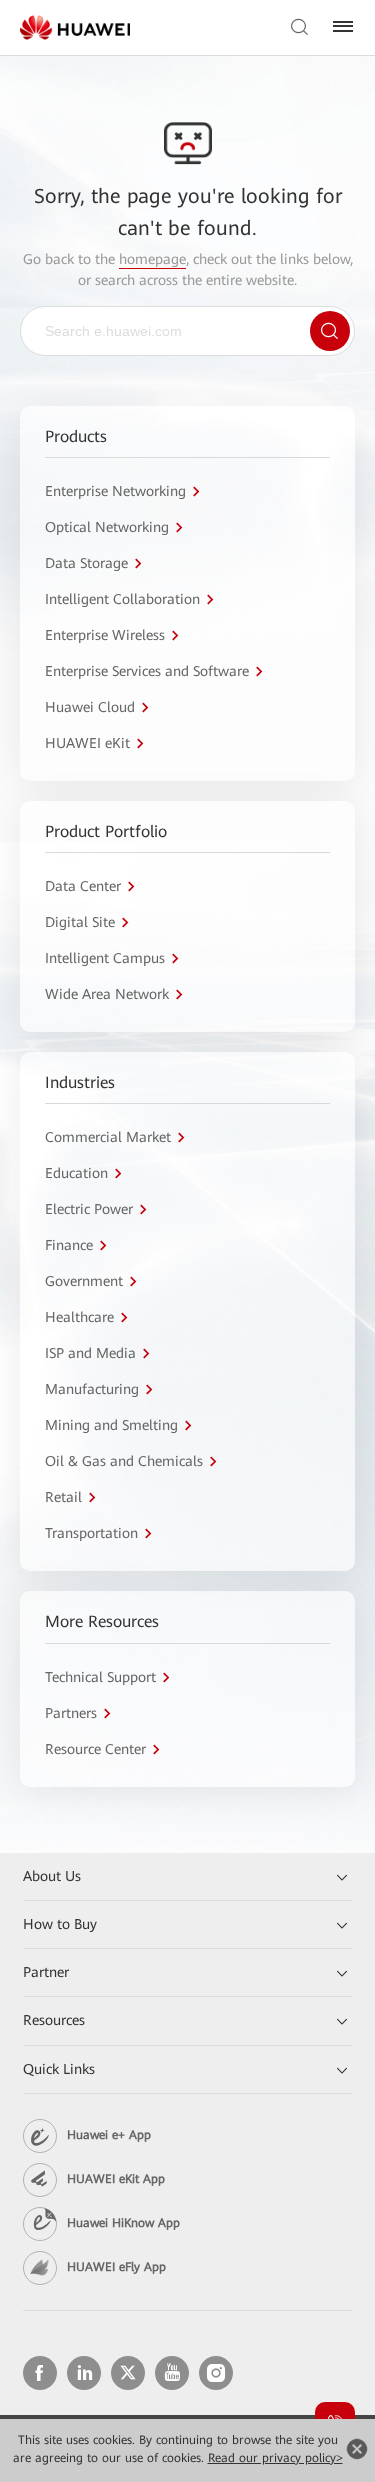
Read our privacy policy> (275, 2458)
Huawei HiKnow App (123, 2223)
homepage (152, 259)
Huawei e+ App (109, 2135)
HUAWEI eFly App (116, 2267)
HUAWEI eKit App (116, 2179)
